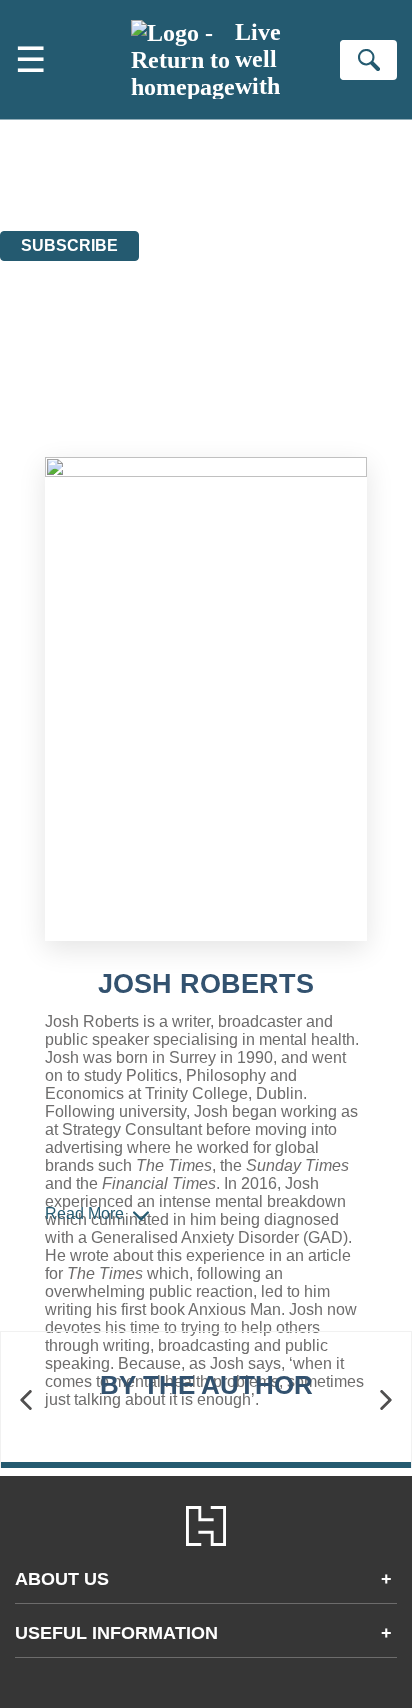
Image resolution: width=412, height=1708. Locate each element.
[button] (26, 1399)
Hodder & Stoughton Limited (197, 186)
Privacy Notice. (215, 204)
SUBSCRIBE (69, 245)
